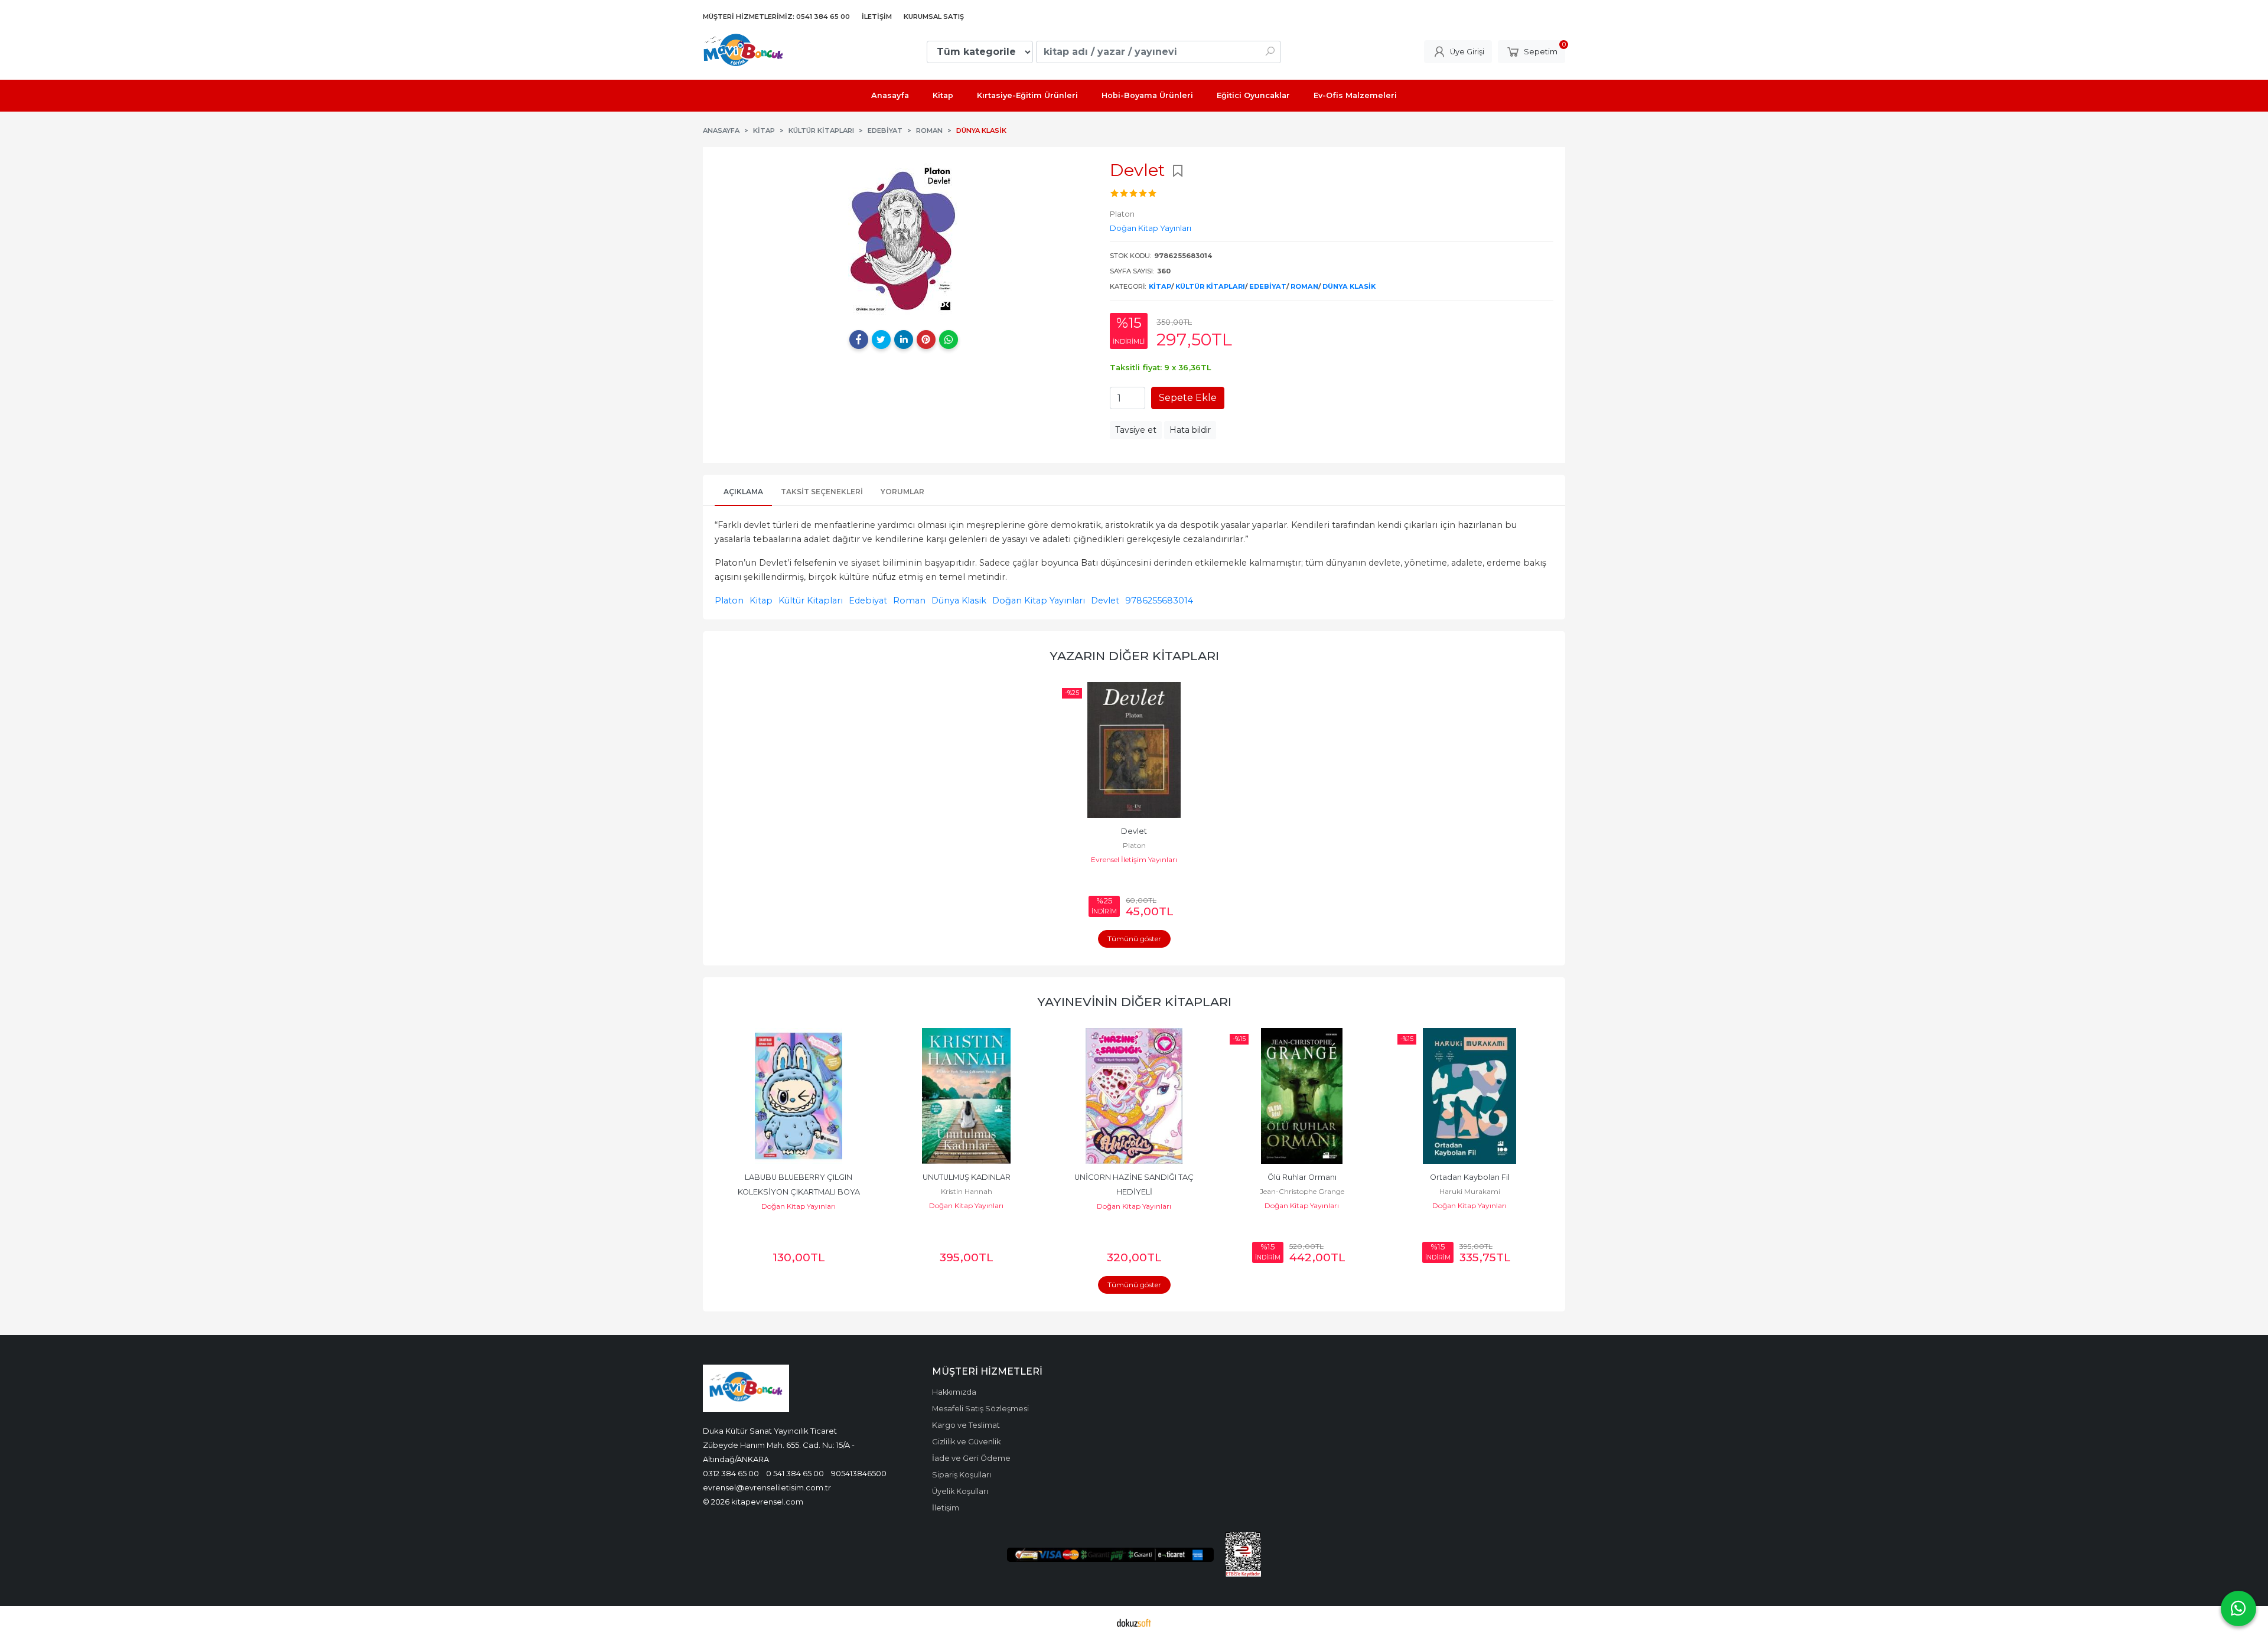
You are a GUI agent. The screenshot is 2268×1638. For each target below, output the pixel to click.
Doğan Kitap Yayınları (1039, 601)
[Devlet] (1134, 750)
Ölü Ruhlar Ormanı (1134, 1177)
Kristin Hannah (799, 1191)
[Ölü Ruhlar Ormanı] (1134, 1096)
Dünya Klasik (1349, 286)
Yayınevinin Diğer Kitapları (1134, 1002)
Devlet (1105, 601)
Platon (729, 601)
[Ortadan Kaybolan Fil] (1302, 1096)
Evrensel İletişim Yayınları (1134, 859)
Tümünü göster (1134, 939)
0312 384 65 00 (731, 1473)
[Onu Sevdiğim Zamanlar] (1469, 1096)
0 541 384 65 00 (795, 1473)
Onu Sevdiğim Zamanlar (1470, 1177)
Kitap (1160, 286)
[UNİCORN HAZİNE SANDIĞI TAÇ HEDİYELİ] (966, 1096)
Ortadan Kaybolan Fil (1302, 1177)
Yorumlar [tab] (902, 492)
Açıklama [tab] (743, 492)
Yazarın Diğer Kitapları (1134, 656)
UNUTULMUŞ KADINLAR (799, 1177)
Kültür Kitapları (1210, 286)
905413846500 (859, 1473)
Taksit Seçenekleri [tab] (822, 492)
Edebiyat (1268, 286)
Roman (1304, 286)
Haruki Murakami (1302, 1191)
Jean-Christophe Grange (1134, 1191)
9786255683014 (1159, 601)
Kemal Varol (1470, 1191)
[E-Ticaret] (1134, 1622)
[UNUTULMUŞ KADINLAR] (799, 1096)
